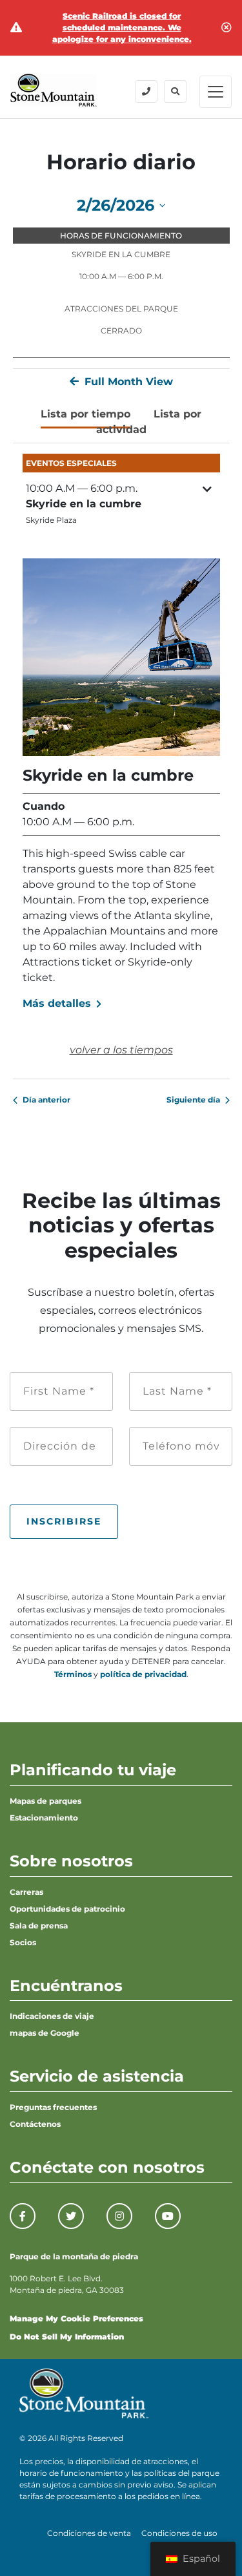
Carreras (26, 1892)
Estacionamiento (44, 1818)
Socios (23, 1942)
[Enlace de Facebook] (23, 2216)
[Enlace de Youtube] (168, 2216)
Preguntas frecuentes (53, 2107)
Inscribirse (64, 1521)
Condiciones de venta (89, 2533)
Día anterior (46, 1100)
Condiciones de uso (179, 2533)
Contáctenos (35, 2124)
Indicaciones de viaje (52, 2016)
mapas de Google (45, 2033)
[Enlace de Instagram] (119, 2216)
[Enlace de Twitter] (71, 2216)
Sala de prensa (39, 1926)
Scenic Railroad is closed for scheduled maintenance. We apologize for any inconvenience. (122, 27)
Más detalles (58, 1003)
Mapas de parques (45, 1801)
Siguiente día (193, 1100)
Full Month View (127, 382)
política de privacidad (143, 1674)
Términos (73, 1674)
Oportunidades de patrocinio (67, 1909)
